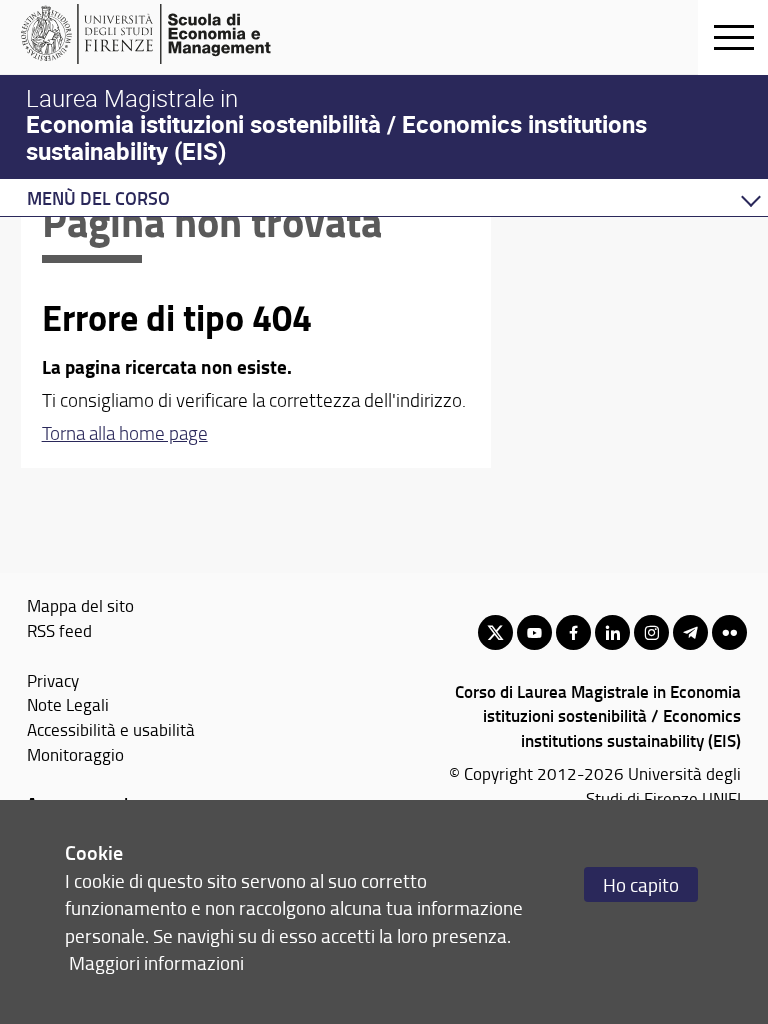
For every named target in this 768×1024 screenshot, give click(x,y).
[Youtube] (534, 632)
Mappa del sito (80, 605)
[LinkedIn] (612, 632)
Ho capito (641, 884)
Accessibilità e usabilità (111, 729)
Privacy (53, 680)
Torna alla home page (125, 433)
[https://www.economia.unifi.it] (175, 34)
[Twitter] (495, 632)
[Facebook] (573, 632)
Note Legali (68, 704)
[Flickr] (729, 632)
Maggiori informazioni (156, 962)
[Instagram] (651, 632)
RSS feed (59, 630)
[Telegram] (690, 632)
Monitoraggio (75, 754)
